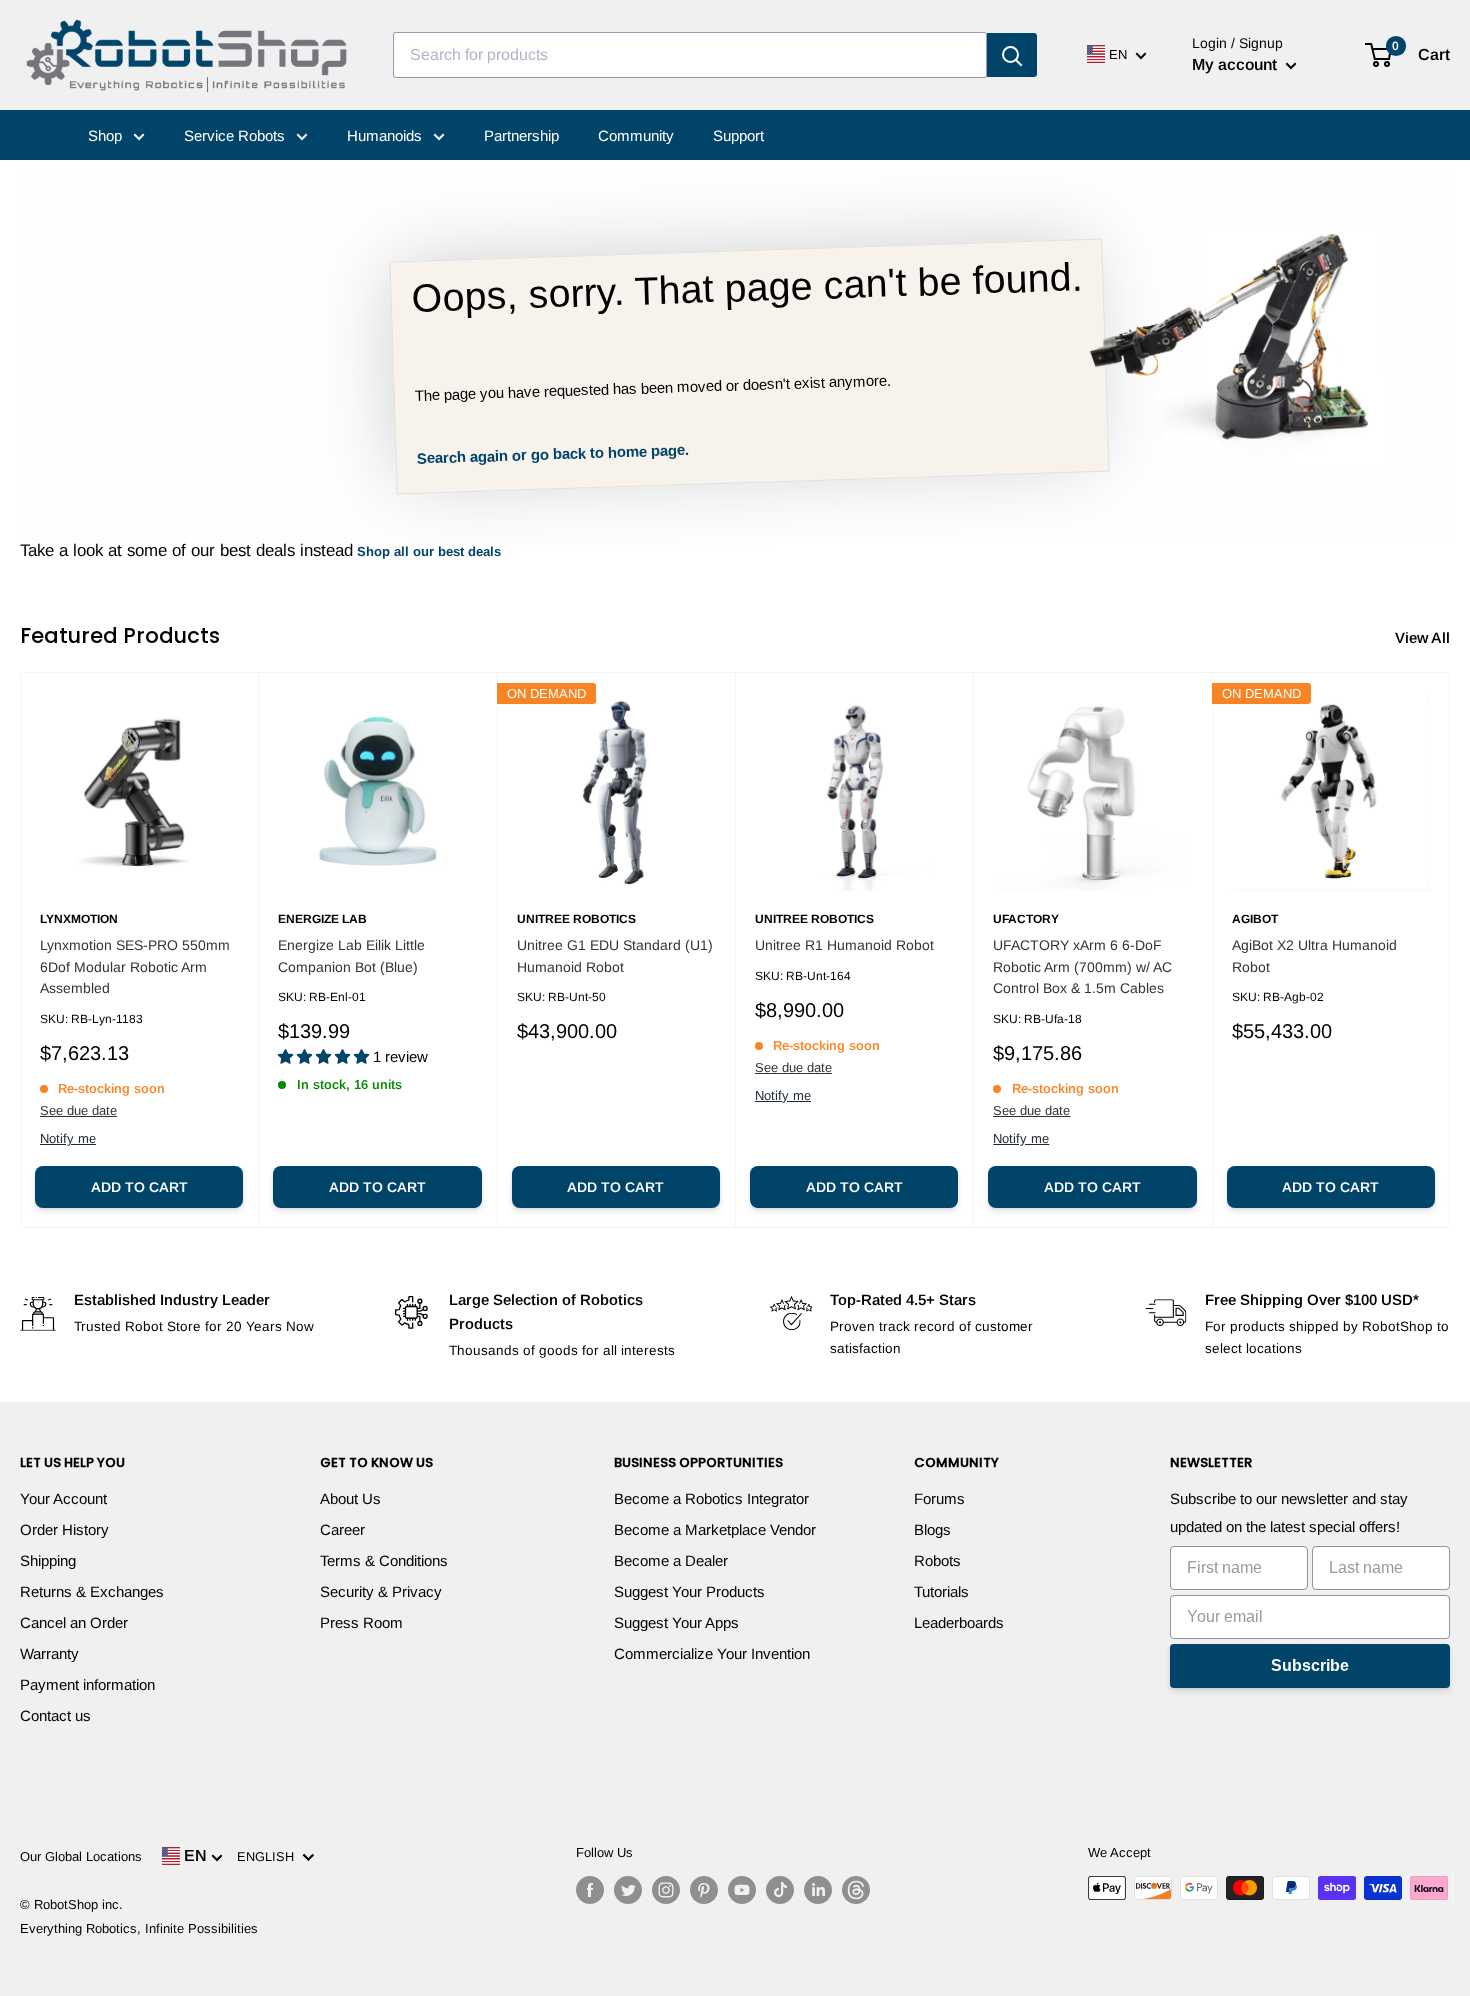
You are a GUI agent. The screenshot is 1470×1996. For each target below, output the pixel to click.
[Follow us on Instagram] (666, 1890)
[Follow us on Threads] (856, 1890)
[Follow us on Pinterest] (704, 1890)
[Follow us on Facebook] (590, 1890)
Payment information (87, 1684)
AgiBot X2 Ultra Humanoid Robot (1314, 956)
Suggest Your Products (689, 1591)
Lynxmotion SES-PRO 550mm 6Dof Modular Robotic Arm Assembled (135, 966)
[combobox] (690, 55)
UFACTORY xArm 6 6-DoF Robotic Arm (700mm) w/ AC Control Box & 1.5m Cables (1082, 966)
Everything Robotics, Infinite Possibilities (139, 1928)
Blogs (932, 1529)
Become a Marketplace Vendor (715, 1529)
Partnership (521, 135)
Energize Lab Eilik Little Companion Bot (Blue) (351, 956)
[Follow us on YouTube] (742, 1890)
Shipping (48, 1560)
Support (738, 135)
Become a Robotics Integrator (711, 1498)
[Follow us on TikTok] (780, 1890)
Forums (939, 1498)
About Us (350, 1498)
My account (1236, 64)
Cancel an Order (74, 1622)
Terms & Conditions (384, 1560)
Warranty (49, 1653)
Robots (937, 1560)
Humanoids (386, 135)
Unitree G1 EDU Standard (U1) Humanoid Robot (615, 956)
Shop (107, 135)
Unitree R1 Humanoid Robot (844, 945)
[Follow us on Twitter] (628, 1890)
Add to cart (139, 1187)
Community (636, 135)
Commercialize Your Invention (712, 1653)
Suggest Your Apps (676, 1622)
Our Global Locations (81, 1856)
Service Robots (236, 135)
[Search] (1012, 55)
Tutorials (941, 1591)
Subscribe (1310, 1665)
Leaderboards (959, 1622)
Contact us (55, 1715)
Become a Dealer (671, 1560)
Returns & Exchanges (92, 1591)
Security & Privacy (381, 1591)
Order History (64, 1529)
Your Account (63, 1498)
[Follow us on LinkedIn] (818, 1890)
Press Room (361, 1622)
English (269, 1856)
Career (342, 1529)
